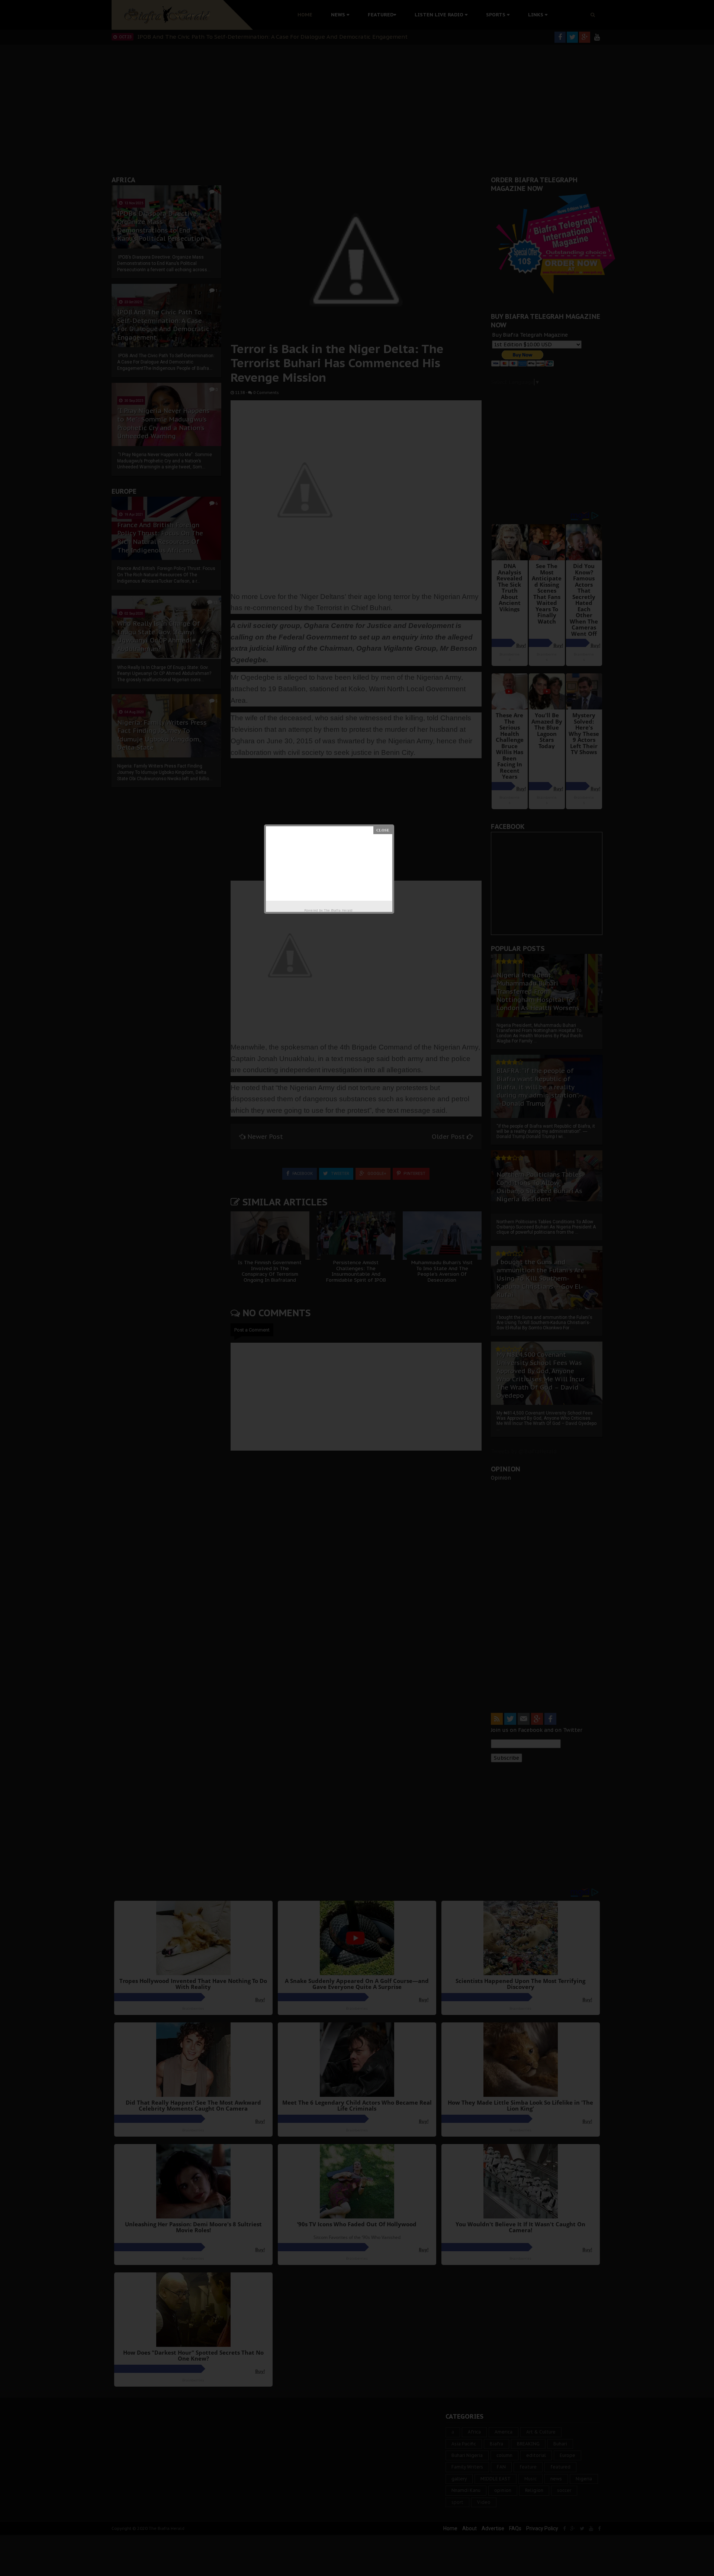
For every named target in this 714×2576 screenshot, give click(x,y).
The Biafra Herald (338, 910)
